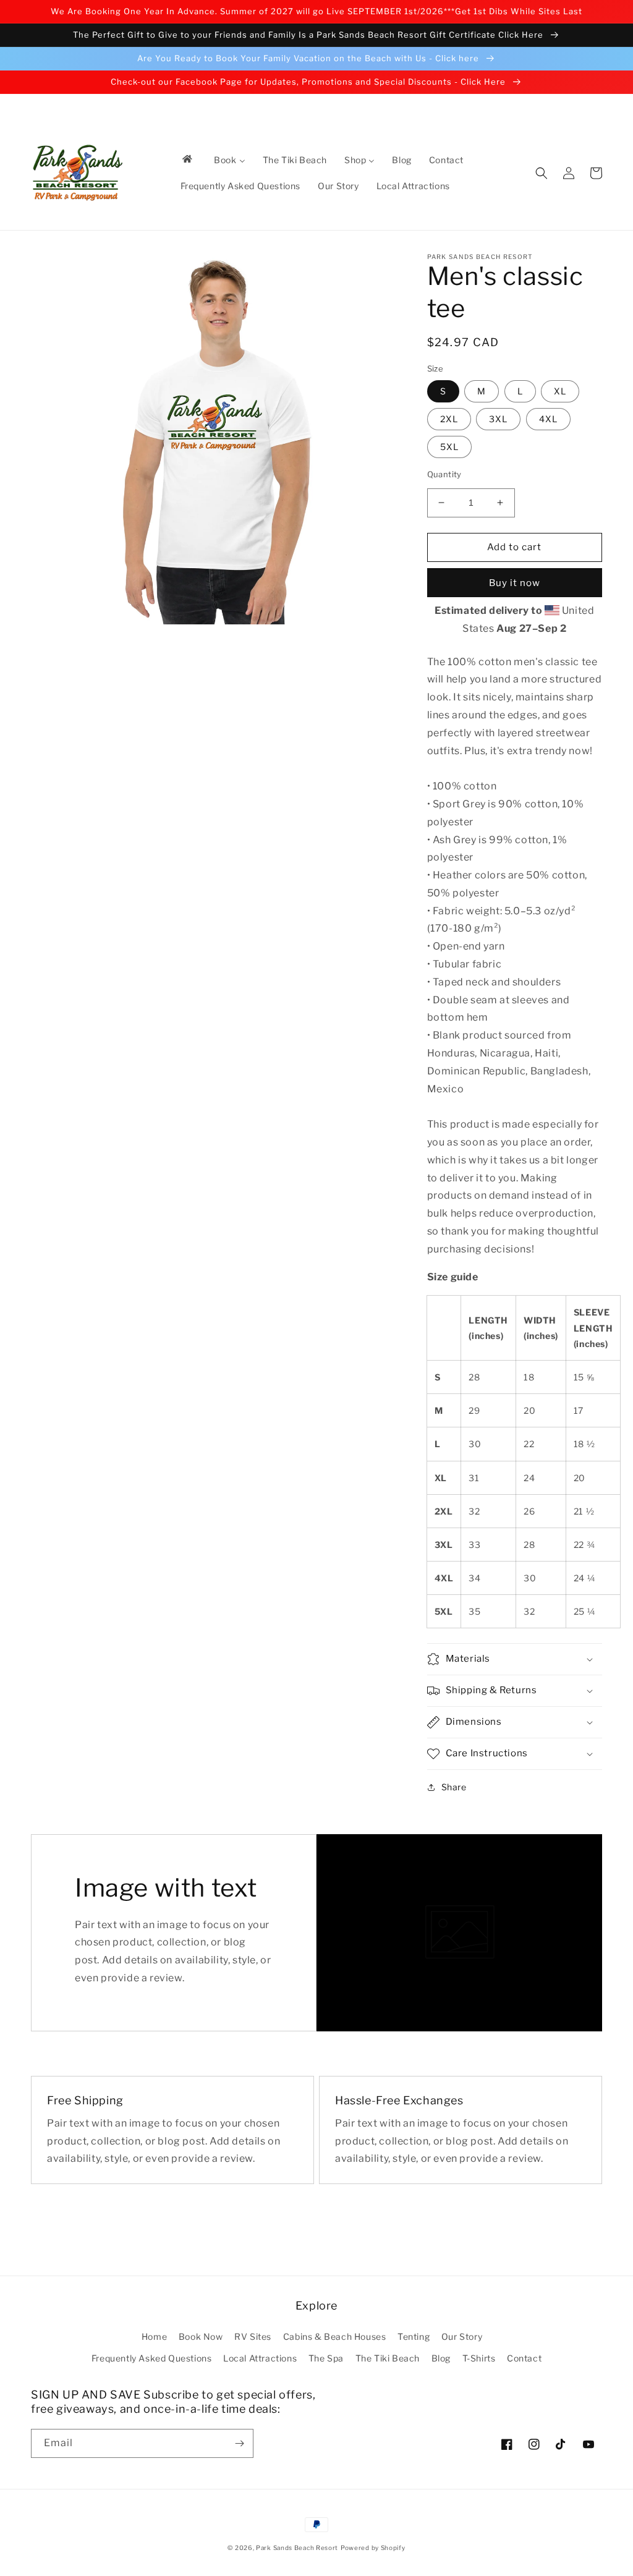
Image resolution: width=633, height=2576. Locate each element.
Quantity (444, 474)
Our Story (462, 2336)
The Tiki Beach (388, 2358)
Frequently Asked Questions (152, 2358)
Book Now (201, 2336)
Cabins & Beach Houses (335, 2336)
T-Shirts (479, 2358)
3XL (498, 419)
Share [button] (454, 1787)
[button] (542, 173)
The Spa (326, 2358)
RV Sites (253, 2336)
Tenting (414, 2336)
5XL (449, 447)
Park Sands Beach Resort (297, 2548)
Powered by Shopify (373, 2548)
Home (154, 2336)
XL (560, 391)
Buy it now (515, 583)
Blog (441, 2358)
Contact (524, 2358)
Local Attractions (260, 2358)
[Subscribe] (239, 2443)
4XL (548, 419)
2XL (449, 419)
